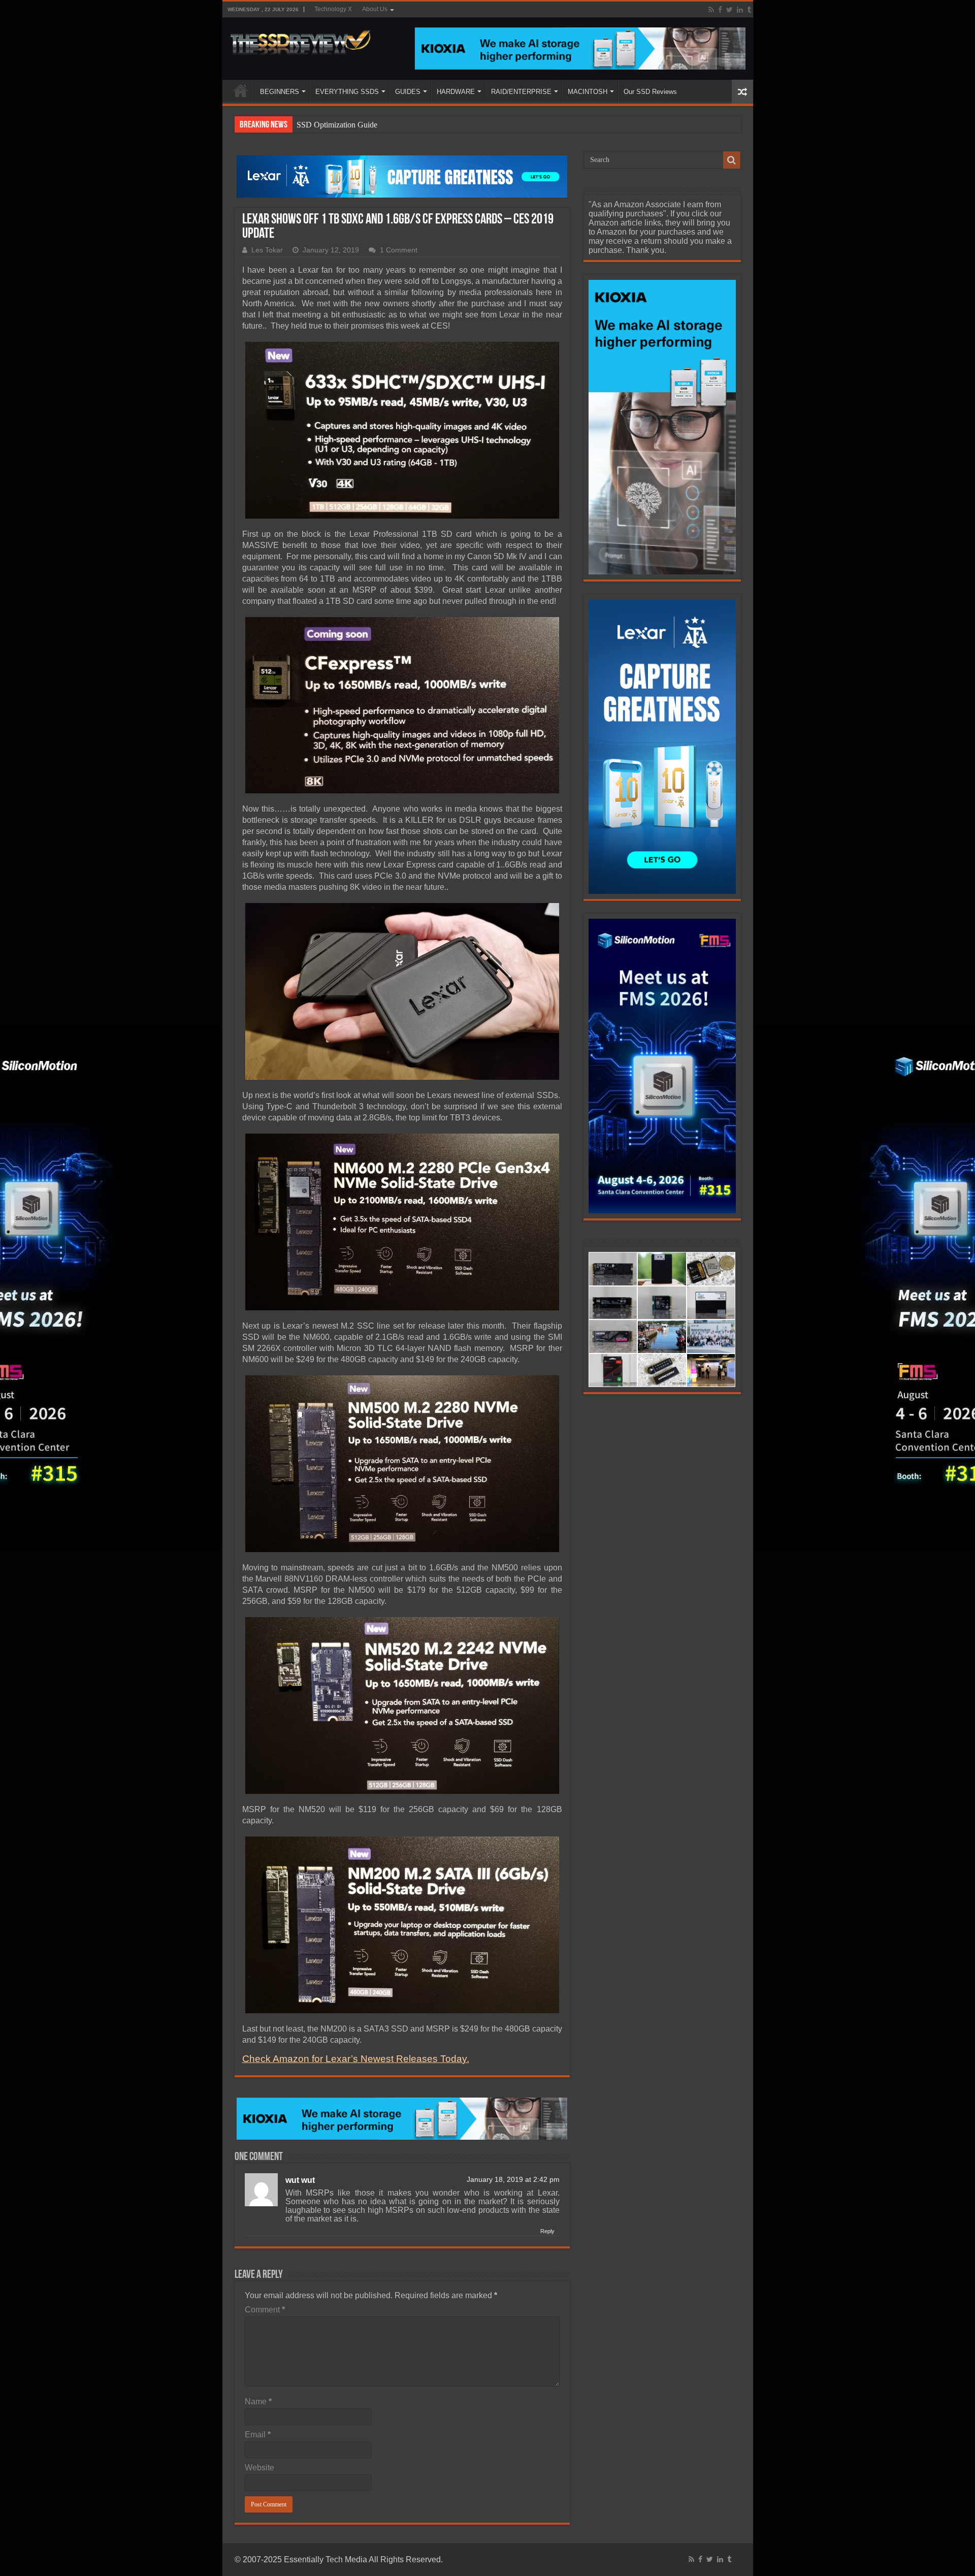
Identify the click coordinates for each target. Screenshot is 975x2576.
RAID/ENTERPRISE (521, 92)
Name (258, 2402)
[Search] (732, 160)
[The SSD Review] (300, 40)
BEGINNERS (280, 92)
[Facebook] (720, 10)
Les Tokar (267, 250)
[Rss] (711, 10)
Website (259, 2468)
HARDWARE (456, 92)
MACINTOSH (588, 92)
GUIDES (408, 92)
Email (258, 2435)
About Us (375, 9)
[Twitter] (729, 10)
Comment (265, 2310)
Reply (547, 2231)
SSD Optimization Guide (337, 125)
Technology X (333, 9)
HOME (241, 90)
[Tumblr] (749, 10)
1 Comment (399, 250)
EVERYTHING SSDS (347, 92)
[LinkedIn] (740, 10)
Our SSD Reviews (650, 92)
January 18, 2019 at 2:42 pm (513, 2180)
